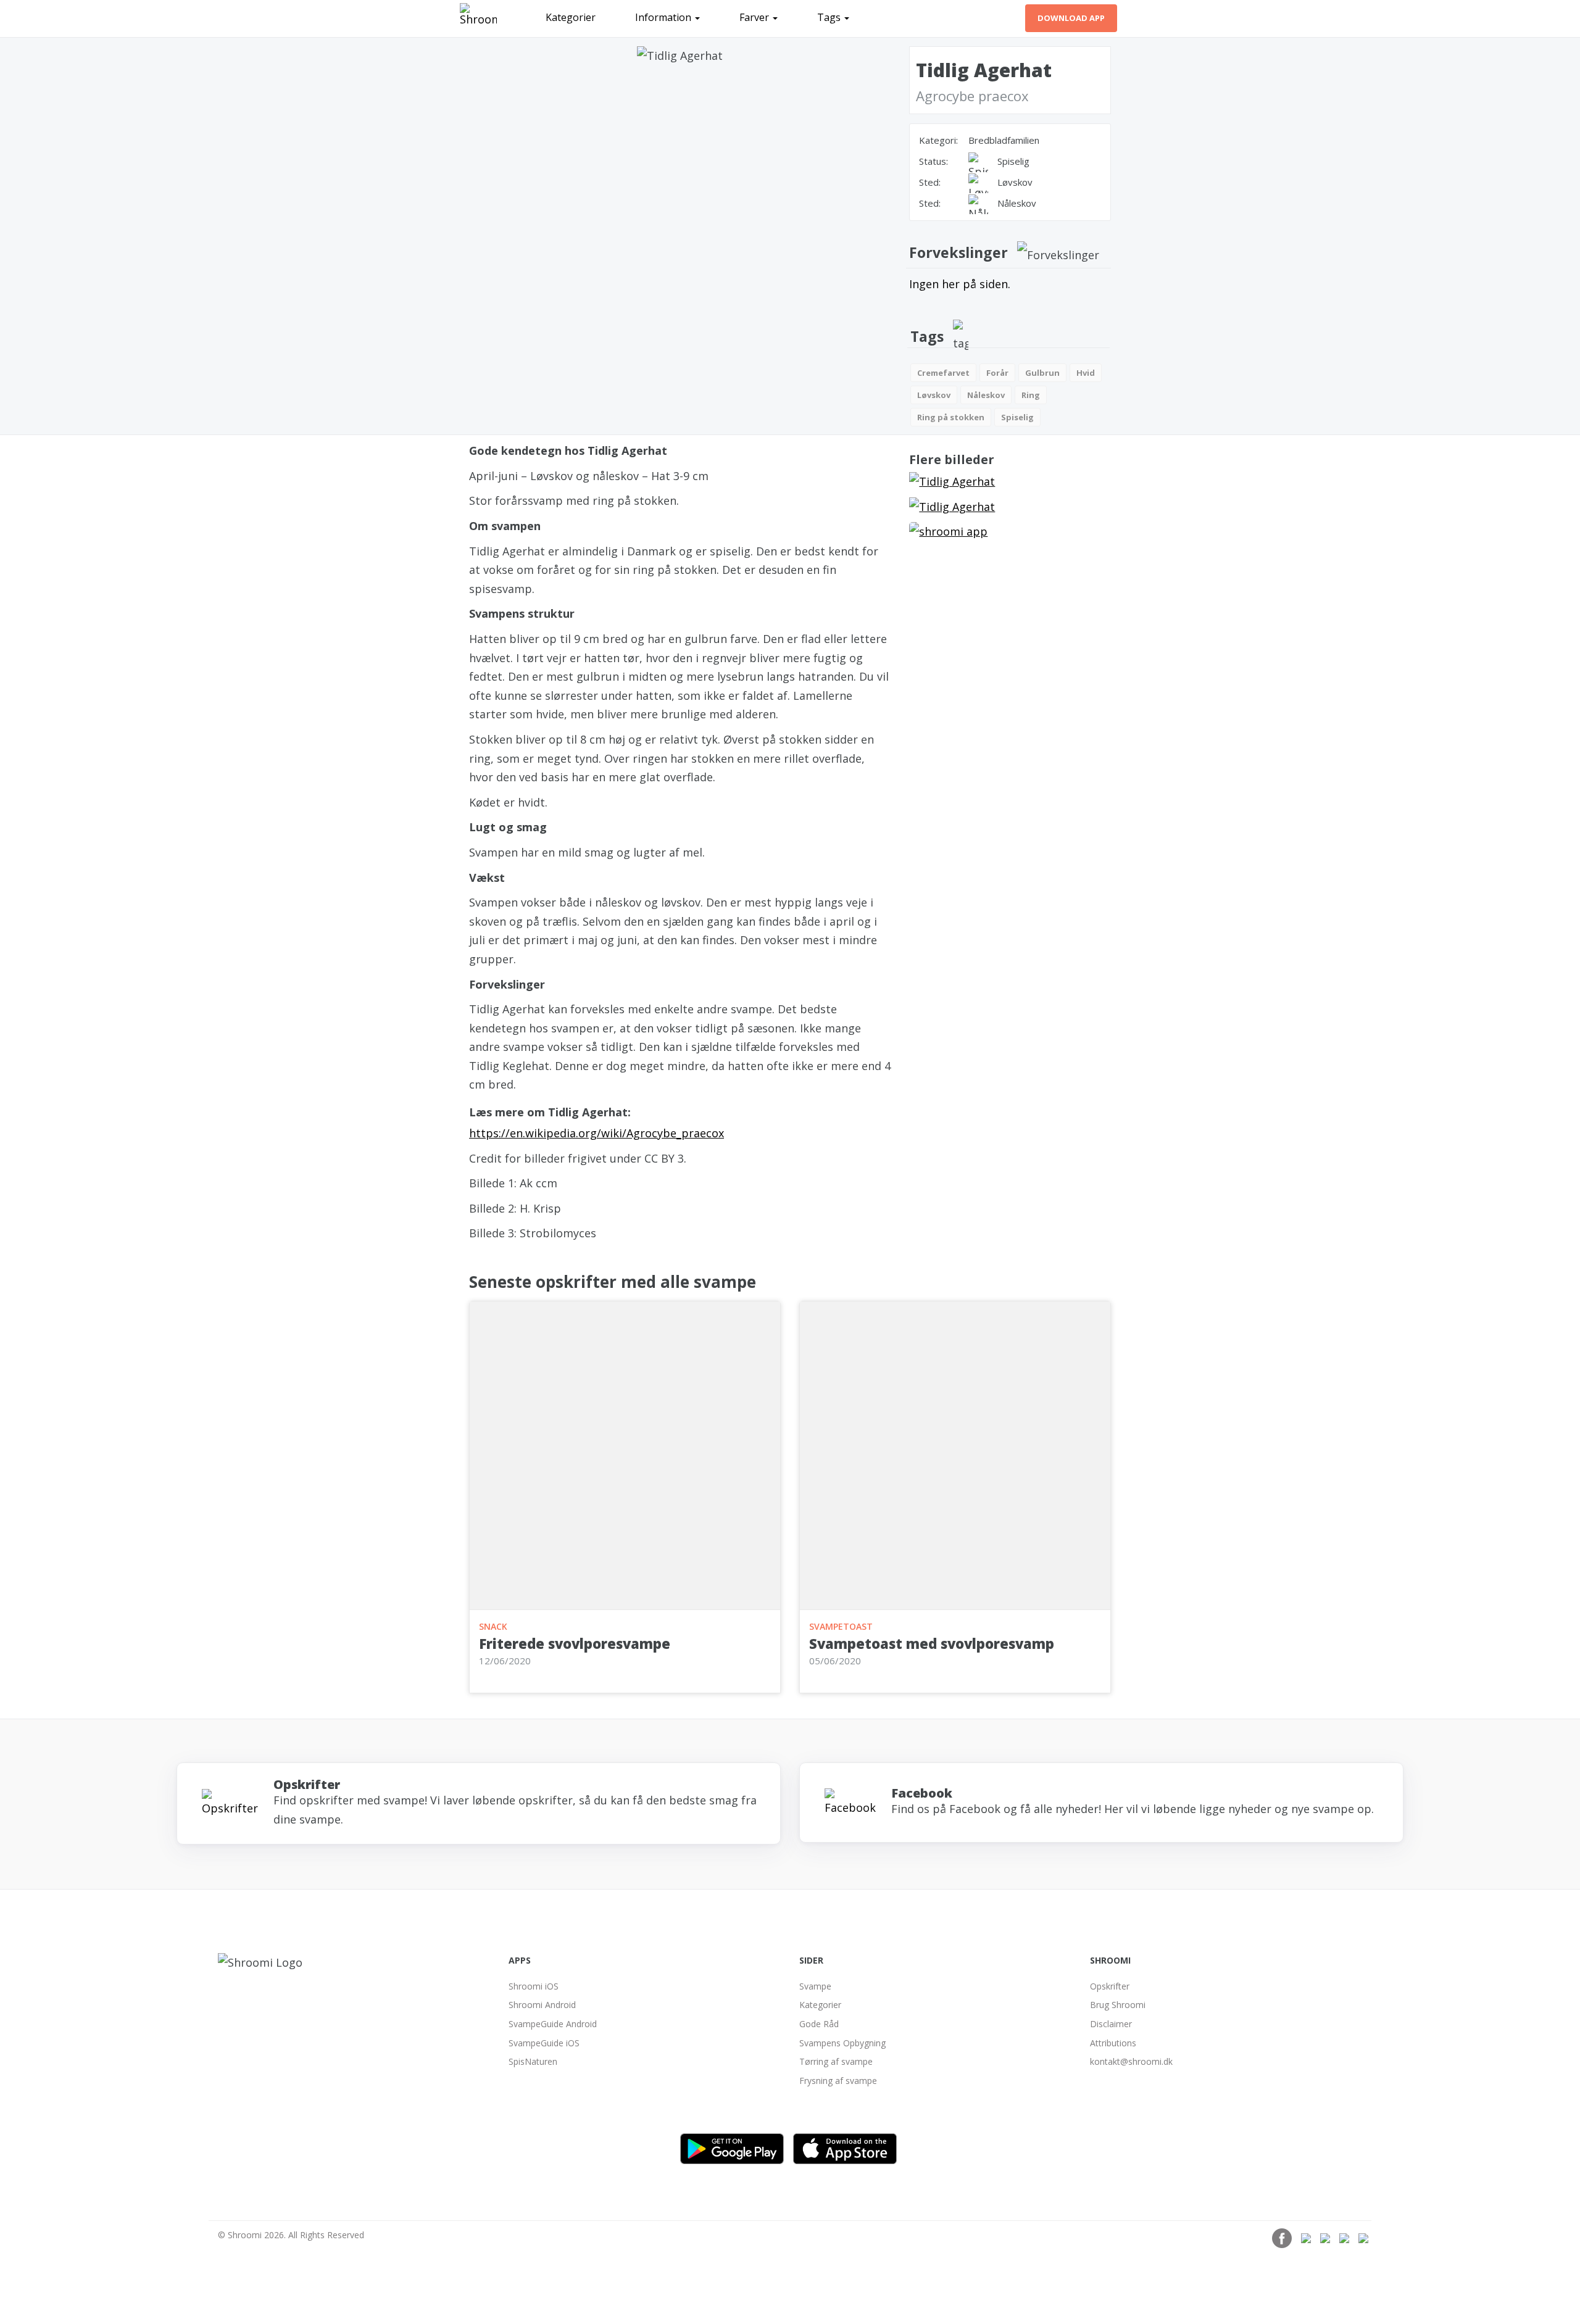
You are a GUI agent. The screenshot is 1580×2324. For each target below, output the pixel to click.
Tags (830, 17)
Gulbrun (1042, 373)
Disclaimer (1111, 2024)
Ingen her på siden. (960, 284)
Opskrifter (1110, 1986)
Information (664, 17)
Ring (1031, 395)
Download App (1071, 18)
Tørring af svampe (836, 2061)
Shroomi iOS (534, 1986)
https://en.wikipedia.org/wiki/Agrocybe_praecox (597, 1133)
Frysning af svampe (838, 2081)
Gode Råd (819, 2024)
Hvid (1086, 373)
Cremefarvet (943, 373)
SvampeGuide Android (553, 2024)
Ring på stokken (951, 417)
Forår (997, 373)
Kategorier (571, 17)
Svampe (815, 1986)
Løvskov (934, 395)
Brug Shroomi (1118, 2005)
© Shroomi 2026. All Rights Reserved (291, 2235)
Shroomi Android (542, 2005)
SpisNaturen (533, 2061)
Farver (755, 17)
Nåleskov (986, 395)
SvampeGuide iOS (544, 2043)
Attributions (1113, 2043)
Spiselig (1017, 417)
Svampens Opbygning (842, 2043)
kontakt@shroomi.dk (1131, 2061)
